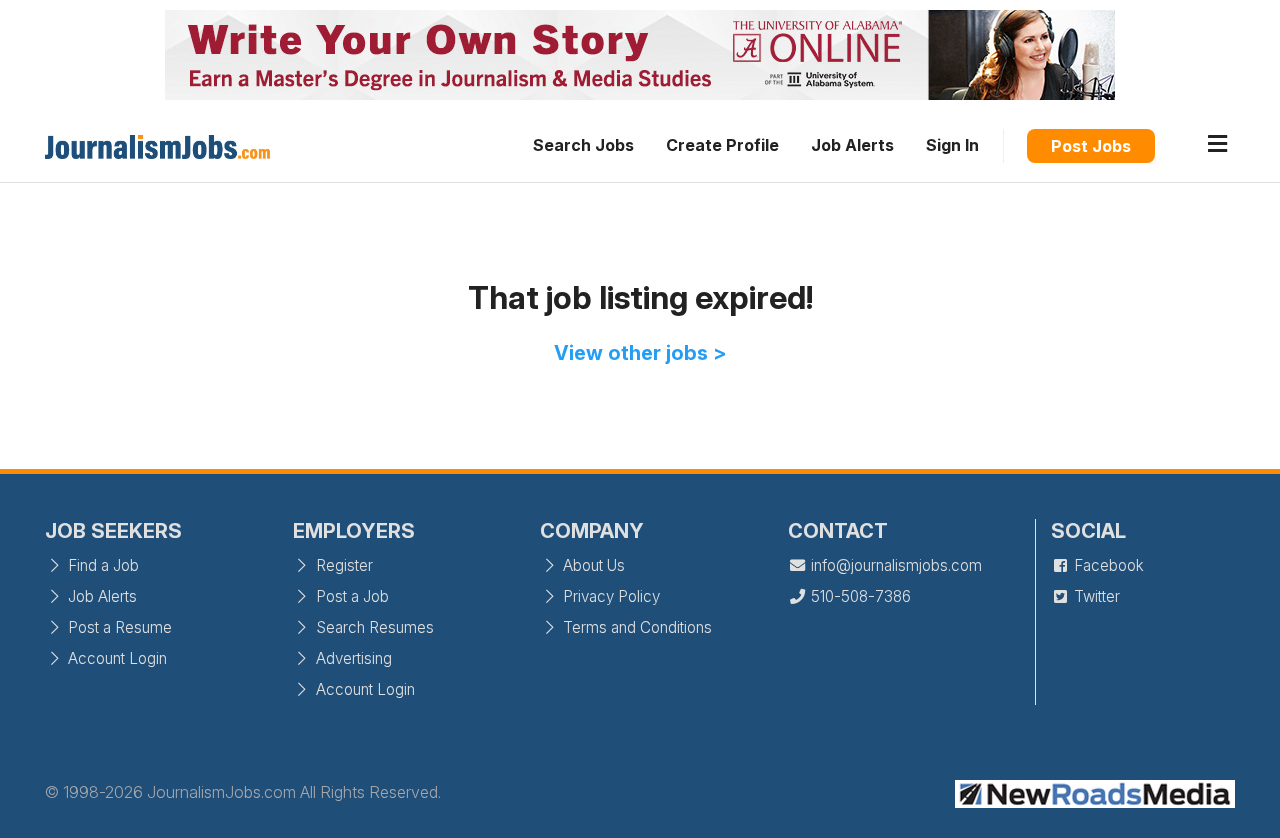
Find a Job (101, 565)
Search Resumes (373, 627)
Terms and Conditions (635, 627)
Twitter (1095, 596)
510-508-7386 (859, 596)
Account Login (115, 658)
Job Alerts (852, 145)
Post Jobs (1091, 146)
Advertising (352, 658)
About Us (592, 565)
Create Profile (722, 145)
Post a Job (350, 596)
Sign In (952, 145)
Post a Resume (118, 627)
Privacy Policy (609, 596)
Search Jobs (583, 145)
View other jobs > (640, 353)
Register (342, 565)
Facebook (1107, 565)
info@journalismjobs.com (894, 565)
